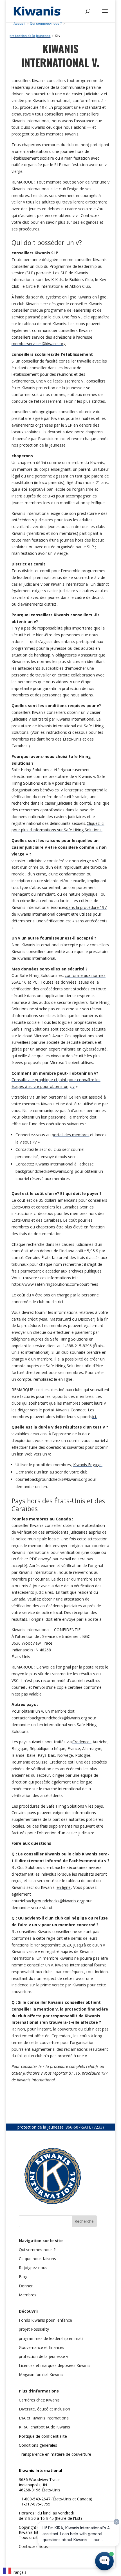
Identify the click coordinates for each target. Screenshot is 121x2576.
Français (19, 2572)
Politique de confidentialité (43, 2436)
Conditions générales (38, 2445)
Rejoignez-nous (33, 2268)
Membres (28, 2295)
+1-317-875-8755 (35, 2504)
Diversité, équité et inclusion (44, 2409)
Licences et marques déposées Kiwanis (55, 2365)
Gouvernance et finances (42, 2347)
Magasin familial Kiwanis (41, 2374)
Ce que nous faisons (37, 2259)
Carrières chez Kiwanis (39, 2400)
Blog (23, 2277)
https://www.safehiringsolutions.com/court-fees (55, 1284)
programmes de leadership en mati (51, 2338)
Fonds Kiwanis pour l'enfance (45, 2320)
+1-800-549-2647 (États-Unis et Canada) (56, 2499)
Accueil (19, 24)
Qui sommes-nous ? (37, 2250)
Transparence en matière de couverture (55, 2454)
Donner (26, 2286)
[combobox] (15, 2572)
